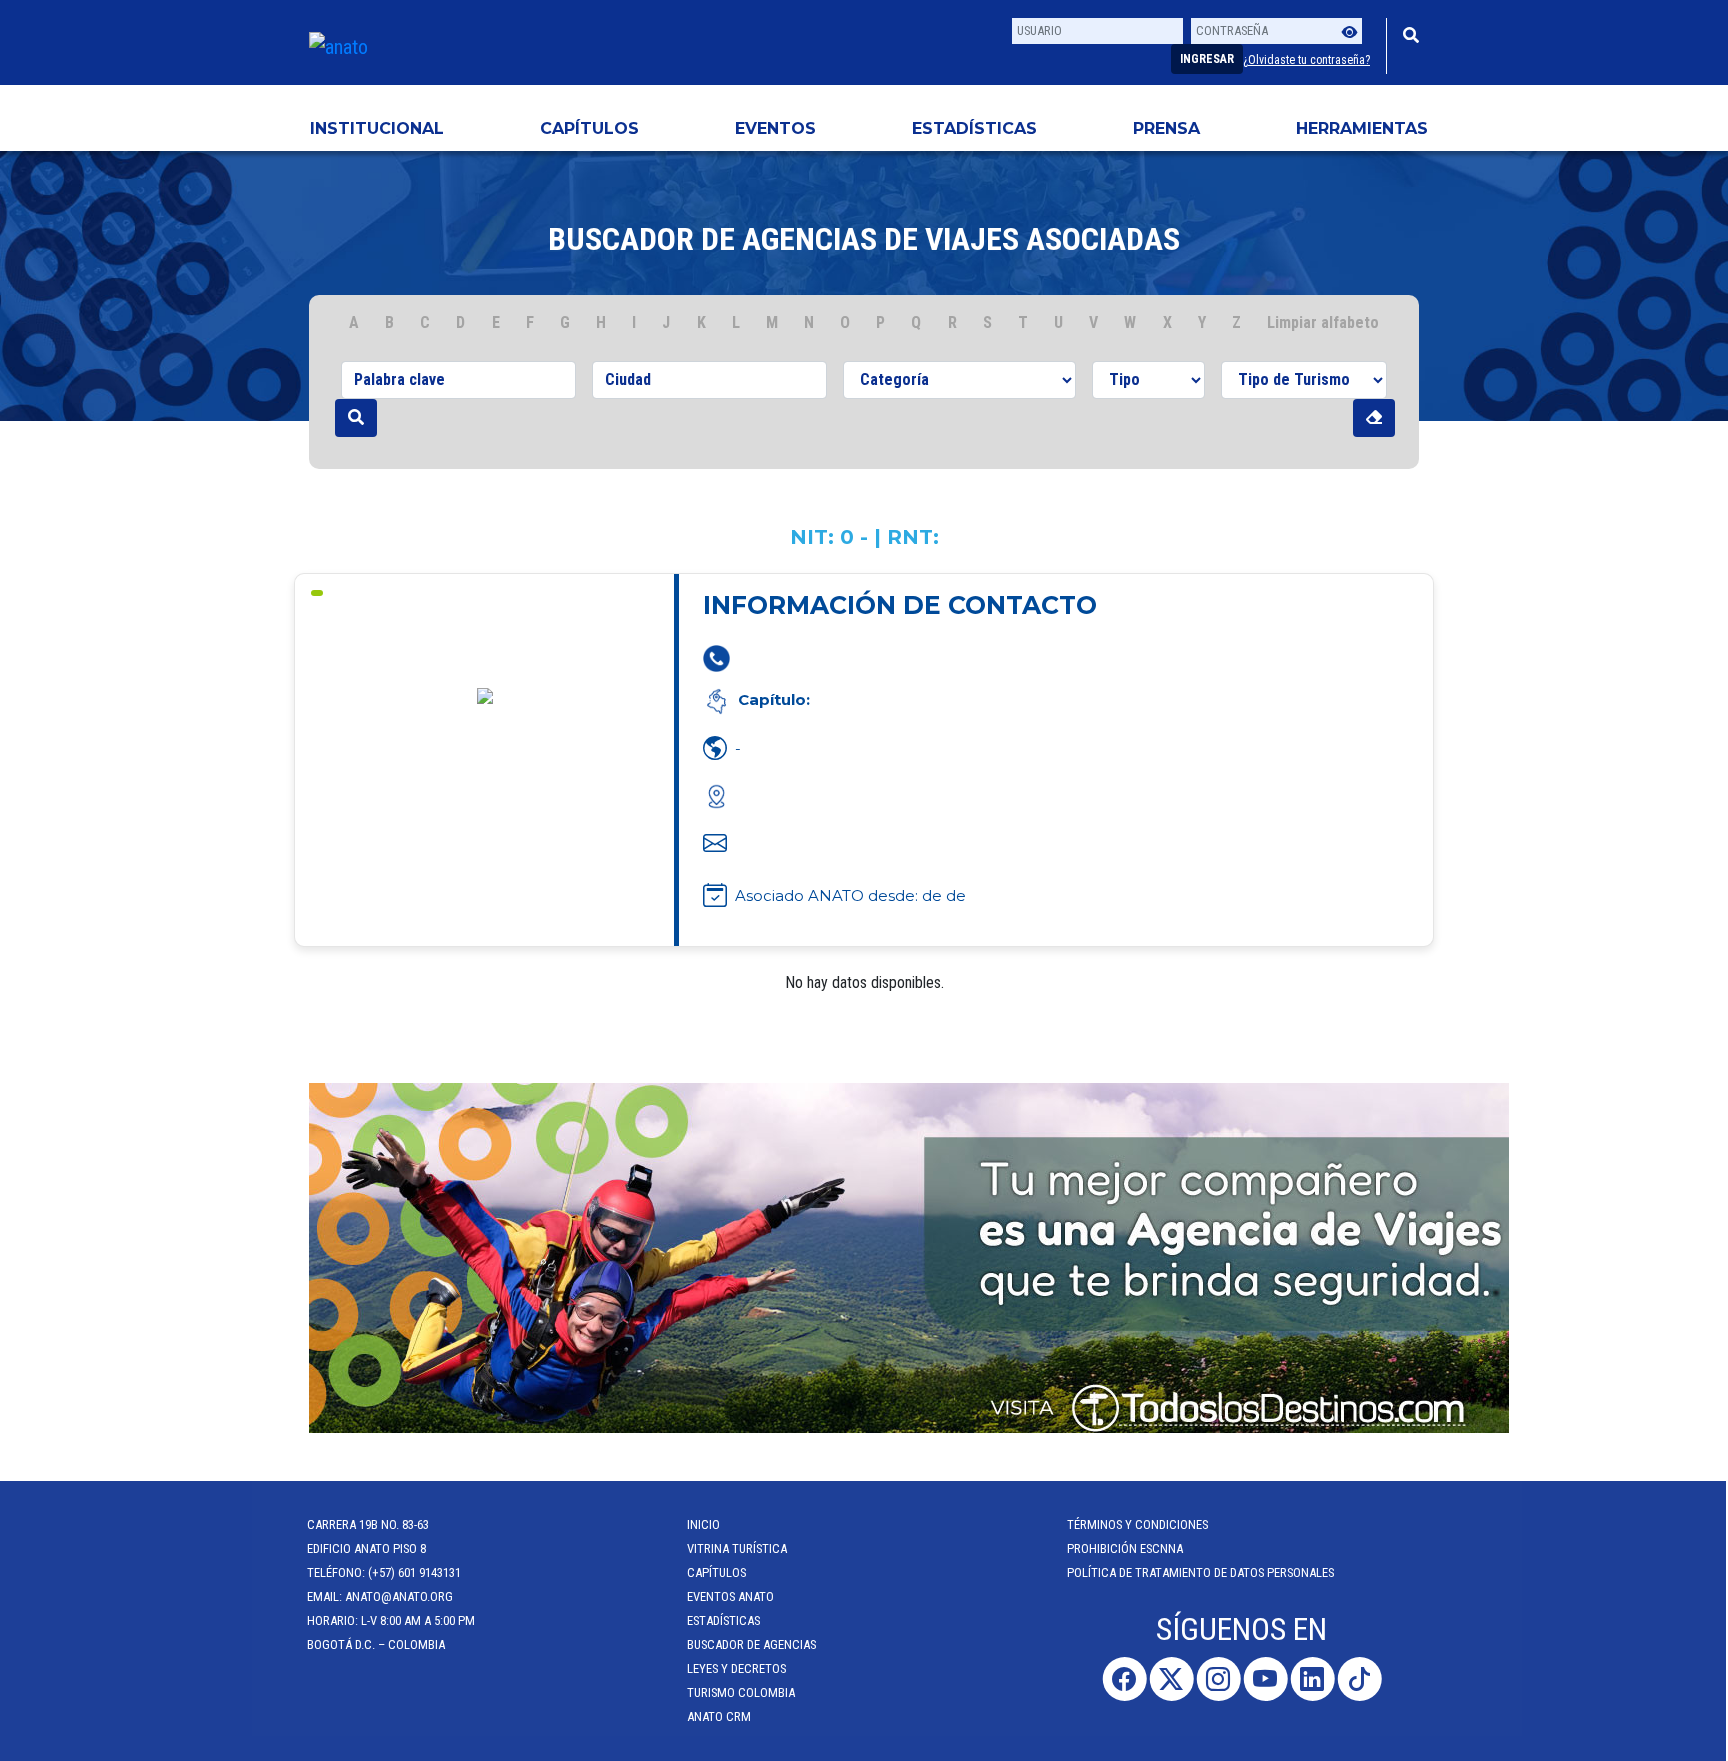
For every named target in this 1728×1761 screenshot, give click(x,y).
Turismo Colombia (743, 1692)
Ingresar (1207, 59)
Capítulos (589, 128)
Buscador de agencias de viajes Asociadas (864, 239)
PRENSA (1166, 128)
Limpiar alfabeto (1323, 322)
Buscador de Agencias (753, 1644)
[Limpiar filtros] (1374, 418)
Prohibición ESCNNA (1127, 1548)
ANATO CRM (721, 1716)
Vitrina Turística (739, 1548)
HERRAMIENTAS (1362, 128)
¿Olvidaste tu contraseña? (1306, 60)
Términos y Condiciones (1139, 1524)
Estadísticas (974, 128)
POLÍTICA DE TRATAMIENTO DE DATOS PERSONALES (1202, 1572)
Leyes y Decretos (738, 1668)
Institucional (377, 128)
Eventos (775, 128)
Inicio (705, 1524)
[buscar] (356, 418)
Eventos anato (732, 1596)
